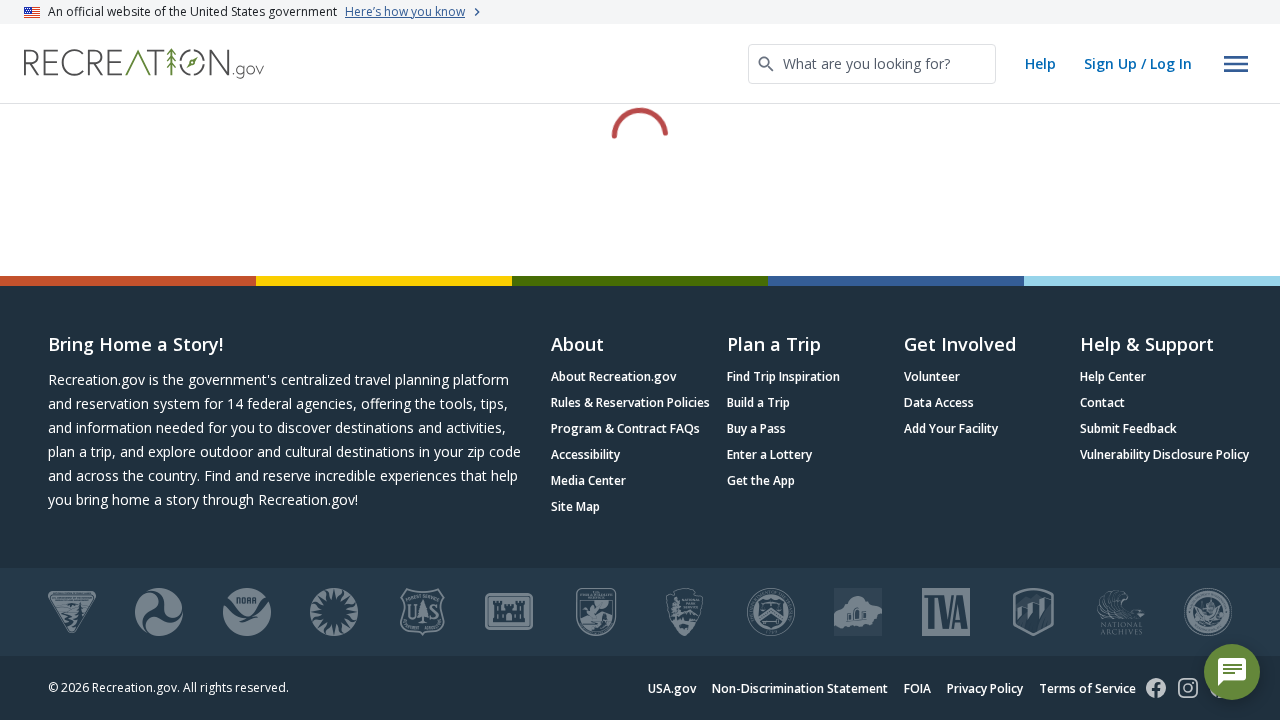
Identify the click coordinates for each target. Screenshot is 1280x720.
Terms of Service (1087, 688)
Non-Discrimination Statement (800, 688)
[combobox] (872, 64)
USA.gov (672, 688)
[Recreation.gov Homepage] (144, 63)
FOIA (917, 688)
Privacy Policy (985, 688)
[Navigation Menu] (1236, 64)
